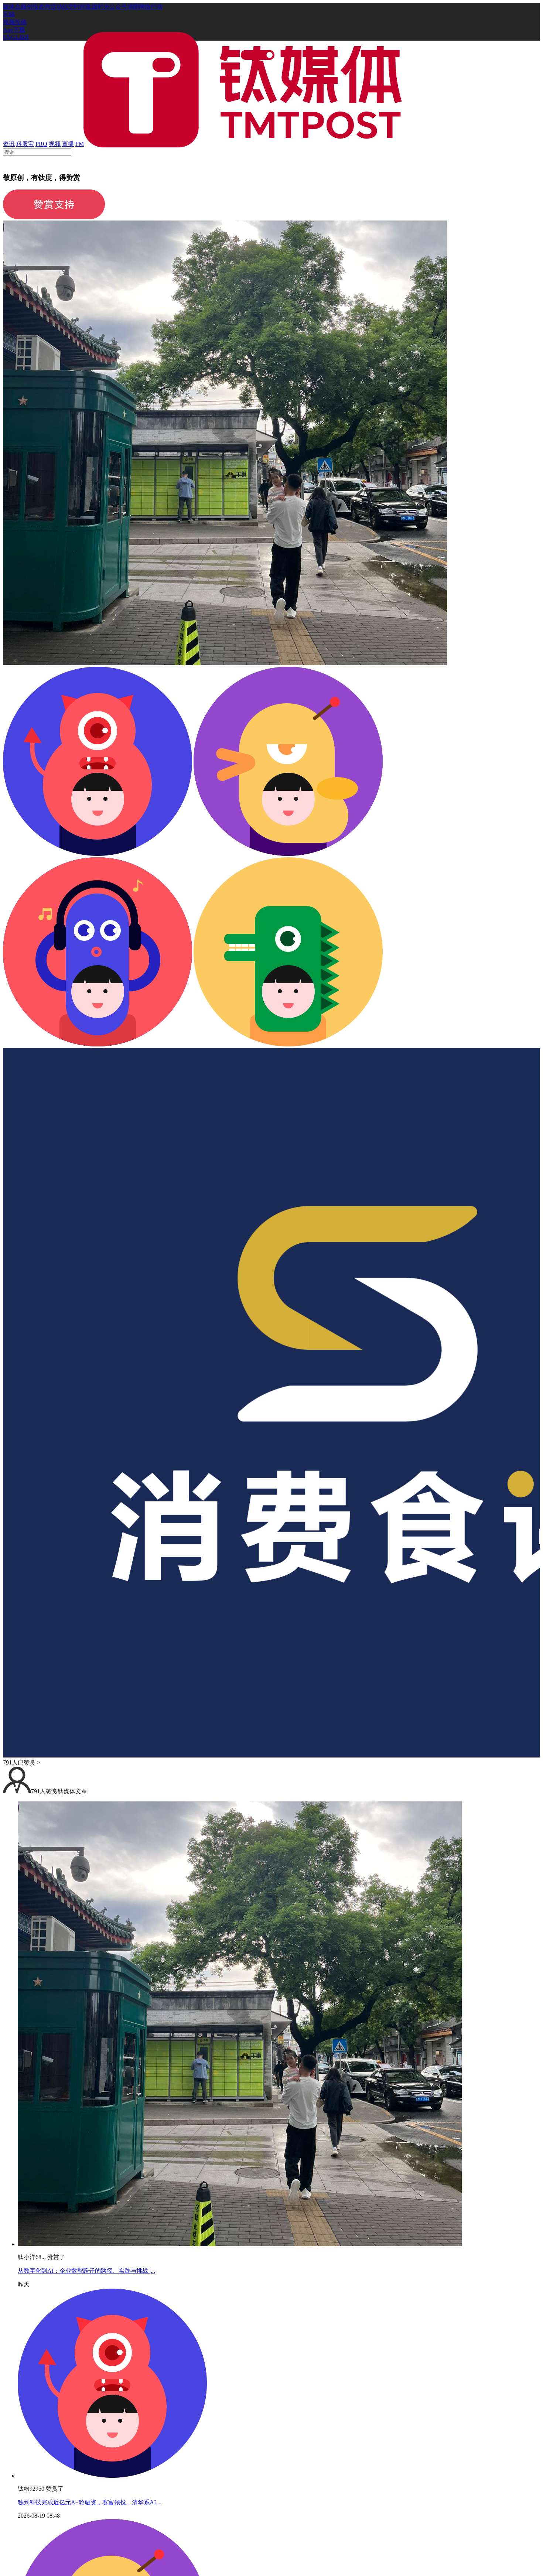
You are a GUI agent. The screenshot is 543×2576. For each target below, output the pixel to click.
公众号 (118, 6)
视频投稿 (15, 22)
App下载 (14, 30)
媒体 (9, 6)
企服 (21, 6)
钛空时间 (74, 6)
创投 (33, 6)
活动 (56, 6)
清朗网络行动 (145, 6)
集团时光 (98, 6)
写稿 (9, 14)
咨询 (44, 6)
